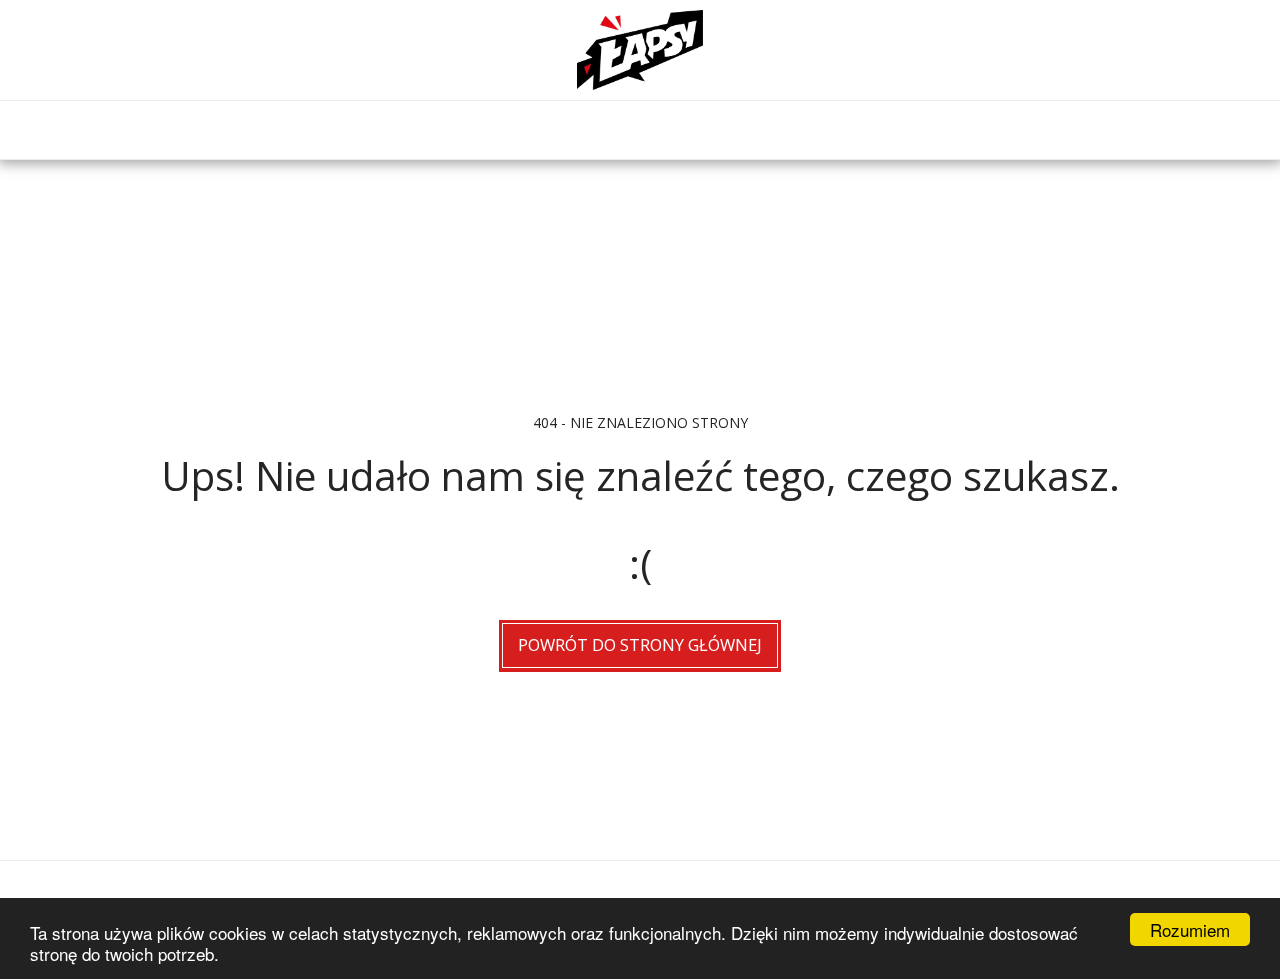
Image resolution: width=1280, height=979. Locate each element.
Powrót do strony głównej (640, 644)
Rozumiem (1190, 929)
